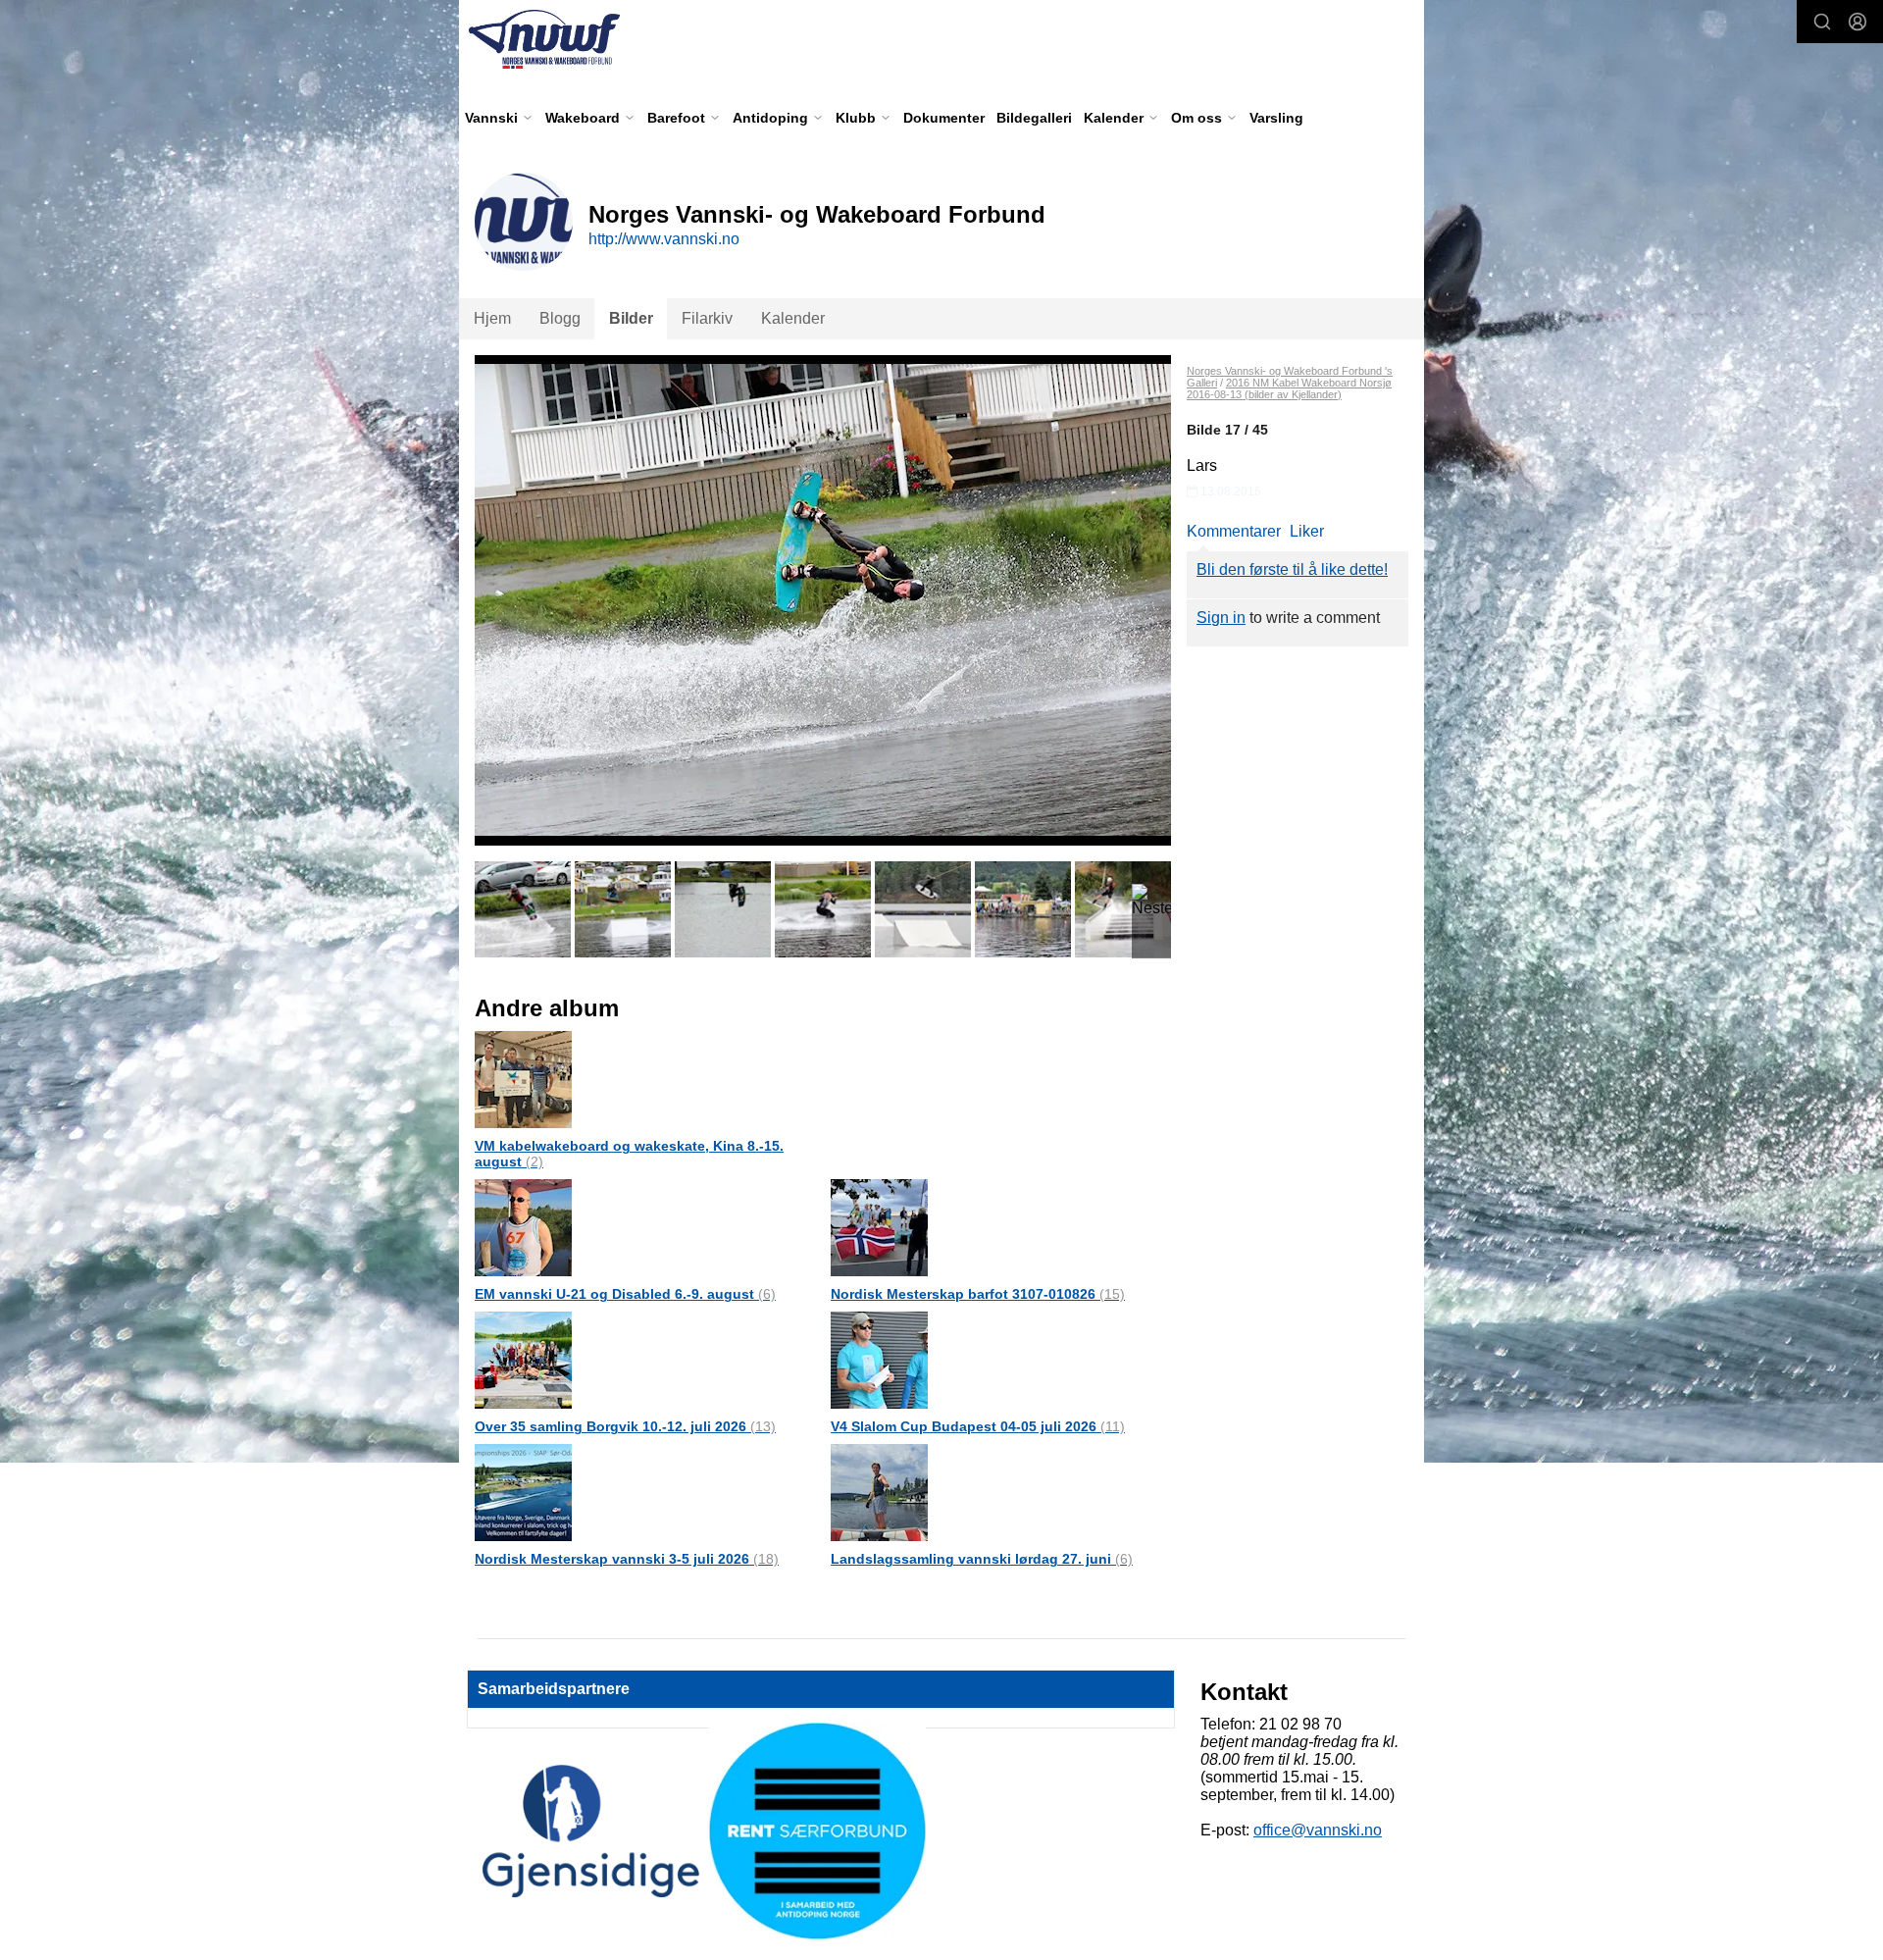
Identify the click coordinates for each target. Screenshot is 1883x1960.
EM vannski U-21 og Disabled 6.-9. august (625, 1294)
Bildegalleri (1034, 118)
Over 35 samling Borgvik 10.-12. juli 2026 (625, 1426)
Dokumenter (944, 118)
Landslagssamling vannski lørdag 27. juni (982, 1559)
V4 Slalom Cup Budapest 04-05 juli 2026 (978, 1426)
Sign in (1221, 618)
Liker (1307, 531)
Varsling (1276, 118)
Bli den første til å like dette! (1292, 569)
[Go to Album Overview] (523, 1079)
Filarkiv (707, 318)
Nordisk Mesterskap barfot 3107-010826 (978, 1294)
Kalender (793, 318)
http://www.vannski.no (664, 239)
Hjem (492, 318)
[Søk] (1822, 22)
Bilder (631, 318)
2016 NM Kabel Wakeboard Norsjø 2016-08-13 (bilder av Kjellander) (1289, 388)
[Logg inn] (1858, 22)
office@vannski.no (1318, 1830)
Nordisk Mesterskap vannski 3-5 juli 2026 (627, 1559)
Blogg (560, 318)
